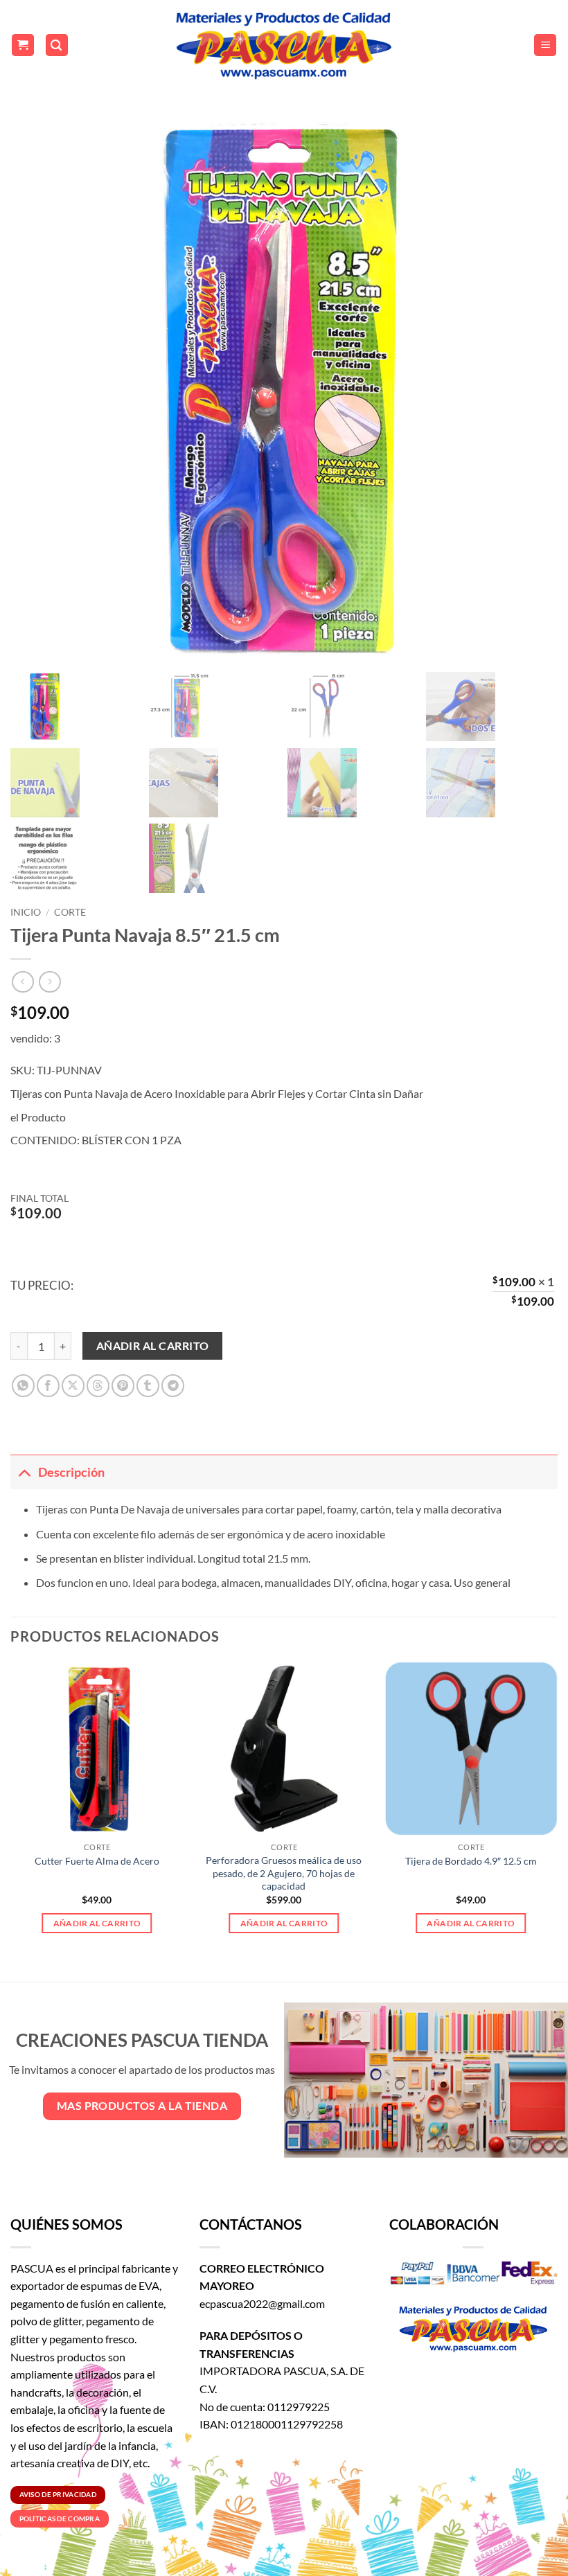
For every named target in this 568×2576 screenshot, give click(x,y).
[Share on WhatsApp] (23, 1386)
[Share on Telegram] (173, 1386)
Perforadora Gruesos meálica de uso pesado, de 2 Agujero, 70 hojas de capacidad (284, 1873)
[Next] (557, 1810)
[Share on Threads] (98, 1386)
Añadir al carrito (153, 1346)
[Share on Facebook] (48, 1386)
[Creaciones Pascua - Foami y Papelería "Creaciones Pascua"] (284, 45)
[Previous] (11, 1810)
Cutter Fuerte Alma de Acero (97, 1861)
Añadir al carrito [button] (97, 1923)
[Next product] (23, 982)
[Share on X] (73, 1386)
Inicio (26, 912)
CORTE (70, 912)
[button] (23, 45)
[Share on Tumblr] (148, 1386)
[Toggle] (24, 1472)
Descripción (71, 1472)
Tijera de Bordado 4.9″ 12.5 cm (471, 1861)
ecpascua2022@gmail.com (262, 2303)
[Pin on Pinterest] (123, 1386)
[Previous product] (50, 982)
